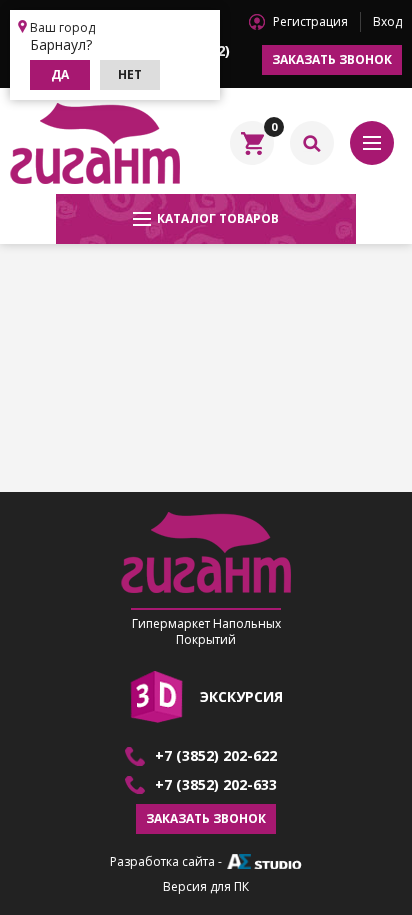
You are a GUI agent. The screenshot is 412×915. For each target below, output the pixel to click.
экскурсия (241, 696)
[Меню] (372, 143)
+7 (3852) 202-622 (216, 756)
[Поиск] (312, 143)
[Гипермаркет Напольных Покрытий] (95, 143)
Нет (130, 74)
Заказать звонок (332, 59)
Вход (387, 21)
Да (60, 74)
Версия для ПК (206, 887)
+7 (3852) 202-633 (216, 785)
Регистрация (310, 21)
